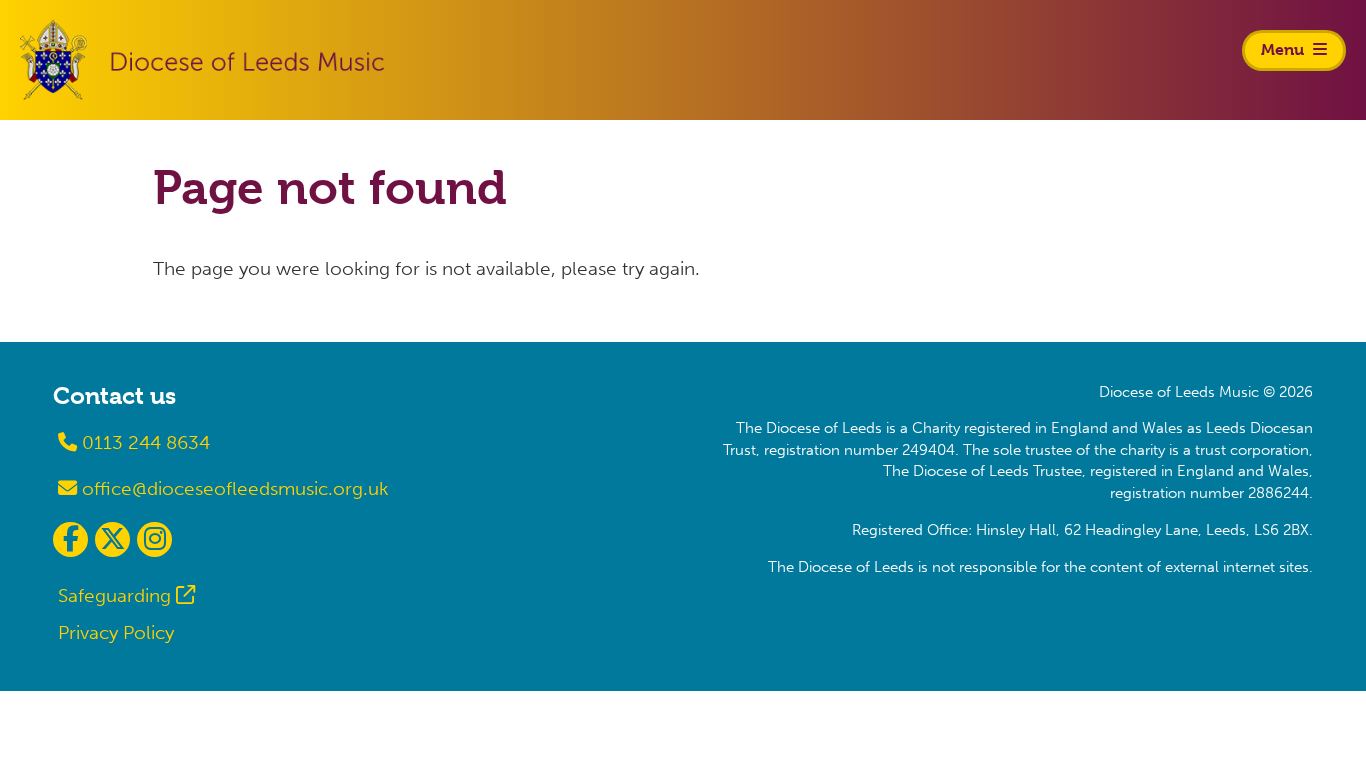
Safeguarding (114, 595)
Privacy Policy (116, 632)
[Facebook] (70, 539)
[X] (112, 539)
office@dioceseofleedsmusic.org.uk (233, 488)
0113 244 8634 (143, 442)
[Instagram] (154, 539)
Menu (1284, 49)
